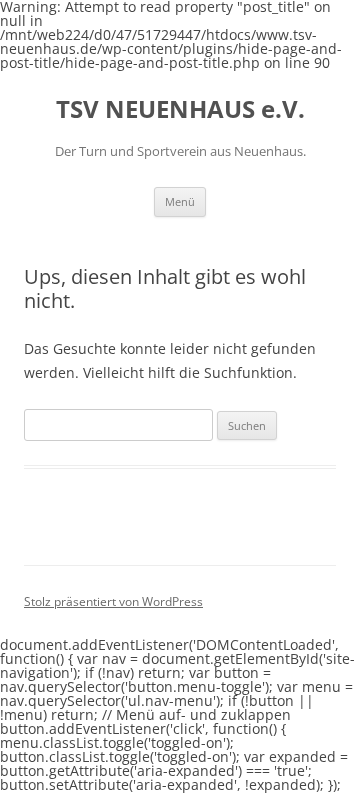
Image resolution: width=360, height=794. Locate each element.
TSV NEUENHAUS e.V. (180, 109)
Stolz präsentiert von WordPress (113, 601)
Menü (180, 201)
